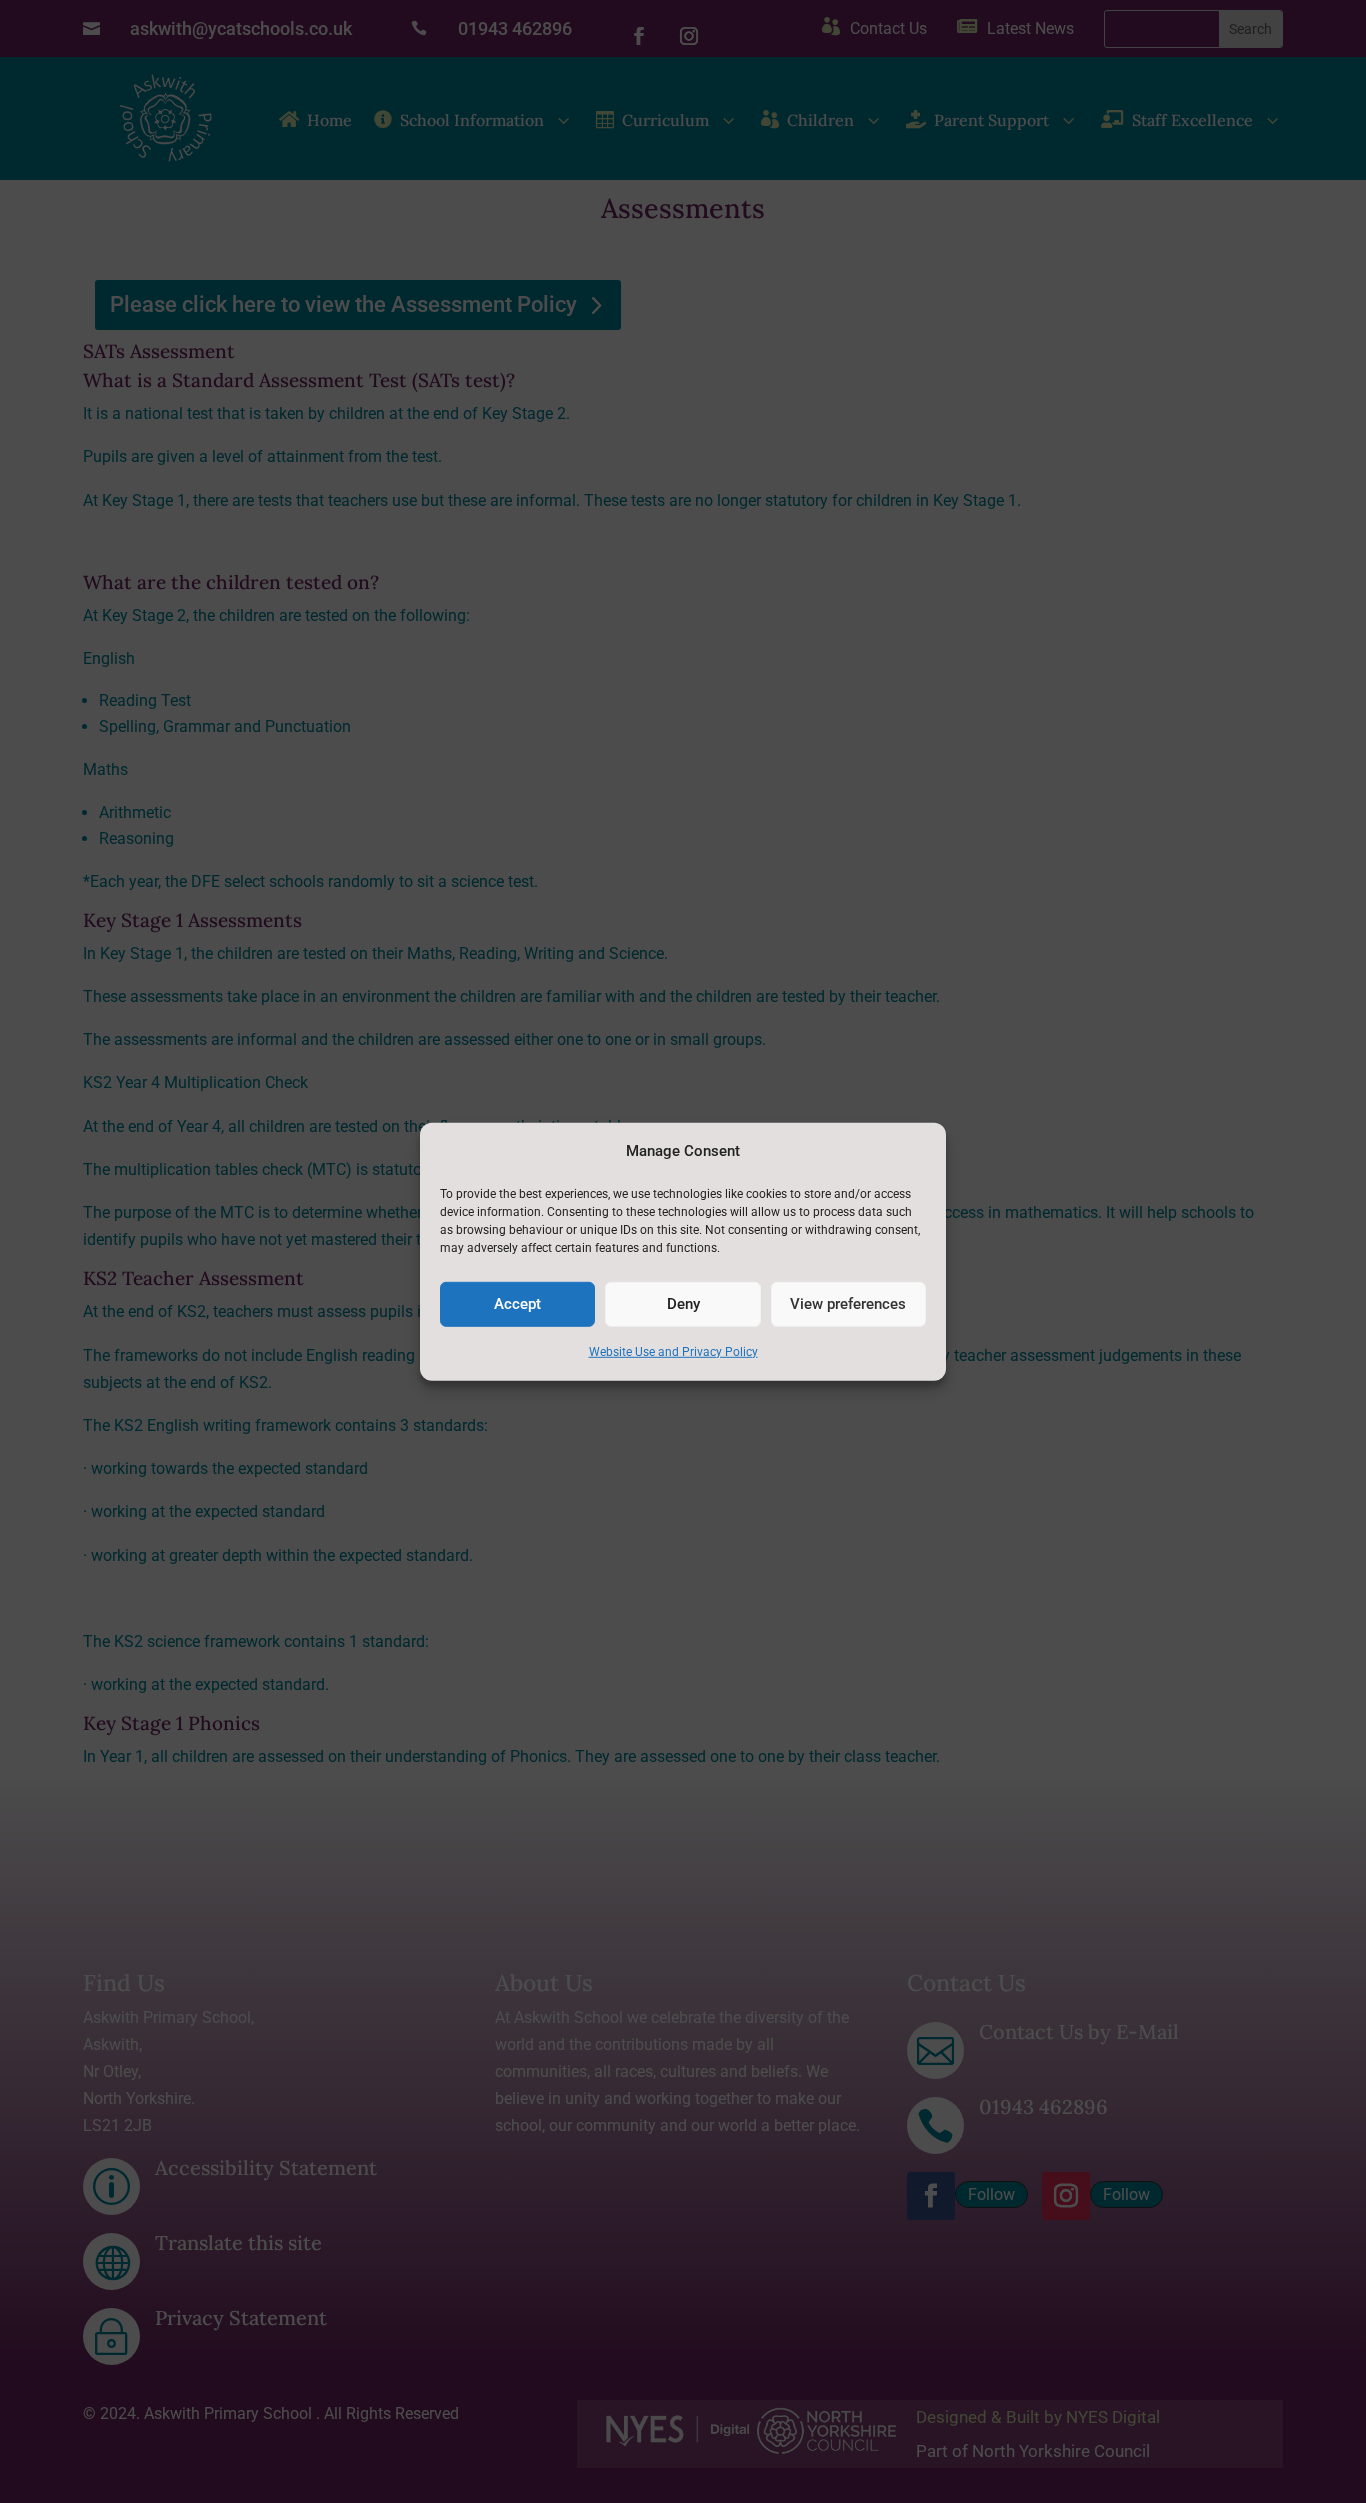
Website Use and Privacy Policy (673, 1352)
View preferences (848, 1304)
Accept (517, 1304)
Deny (683, 1304)
